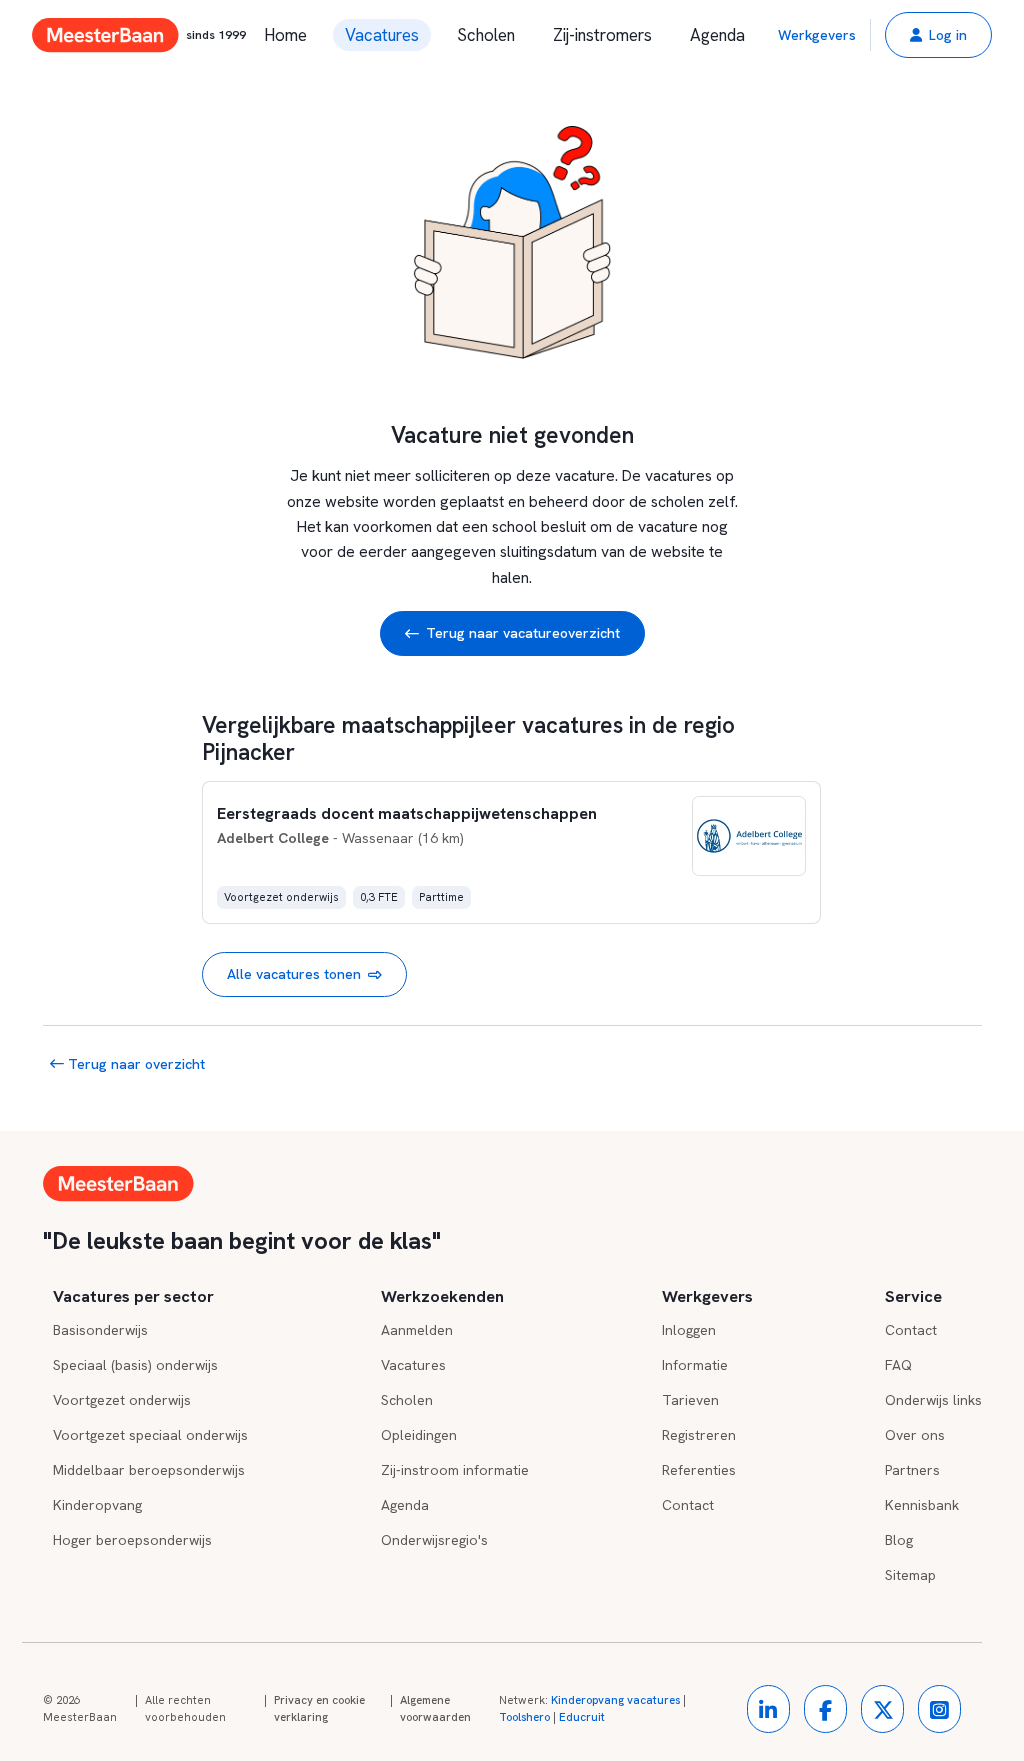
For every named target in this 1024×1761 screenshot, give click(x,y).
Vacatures (382, 35)
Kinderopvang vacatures (615, 1700)
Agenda (717, 35)
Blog (899, 1540)
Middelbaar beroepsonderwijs (149, 1470)
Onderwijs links (933, 1400)
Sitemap (910, 1575)
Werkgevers (817, 35)
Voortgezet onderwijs (122, 1400)
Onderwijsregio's (434, 1540)
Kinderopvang (97, 1505)
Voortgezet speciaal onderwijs (150, 1435)
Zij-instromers (602, 35)
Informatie (695, 1365)
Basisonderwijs (100, 1330)
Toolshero (524, 1717)
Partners (912, 1470)
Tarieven (690, 1400)
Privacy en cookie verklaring (319, 1709)
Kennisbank (922, 1505)
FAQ (898, 1365)
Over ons (915, 1435)
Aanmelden (417, 1330)
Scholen (486, 35)
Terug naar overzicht (134, 1064)
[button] (938, 35)
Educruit (582, 1717)
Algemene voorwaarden (435, 1709)
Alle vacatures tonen (294, 974)
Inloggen (689, 1330)
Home (285, 35)
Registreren (699, 1435)
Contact (688, 1505)
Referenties (699, 1470)
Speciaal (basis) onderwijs (135, 1365)
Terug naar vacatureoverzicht (523, 633)
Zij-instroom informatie (455, 1470)
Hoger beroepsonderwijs (132, 1540)
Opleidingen (419, 1435)
